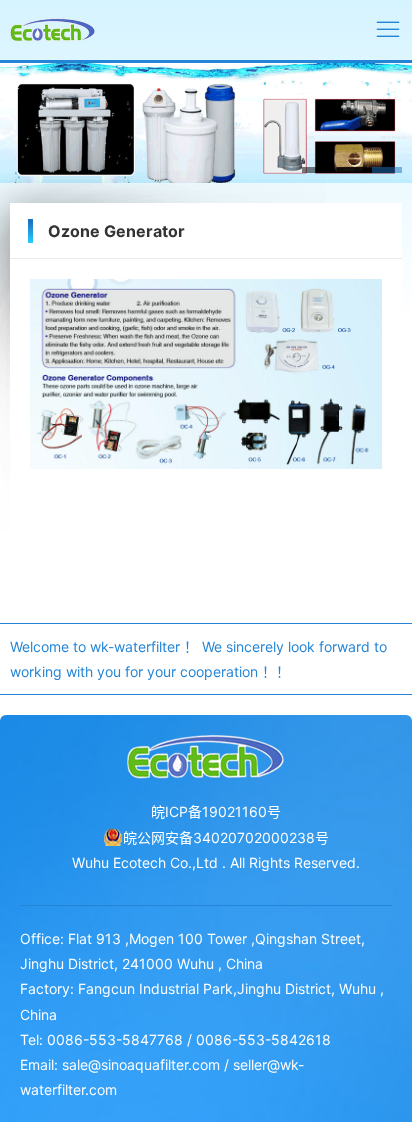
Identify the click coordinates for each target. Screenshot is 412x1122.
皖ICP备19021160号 (216, 811)
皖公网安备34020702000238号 (226, 837)
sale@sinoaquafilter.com (141, 1064)
